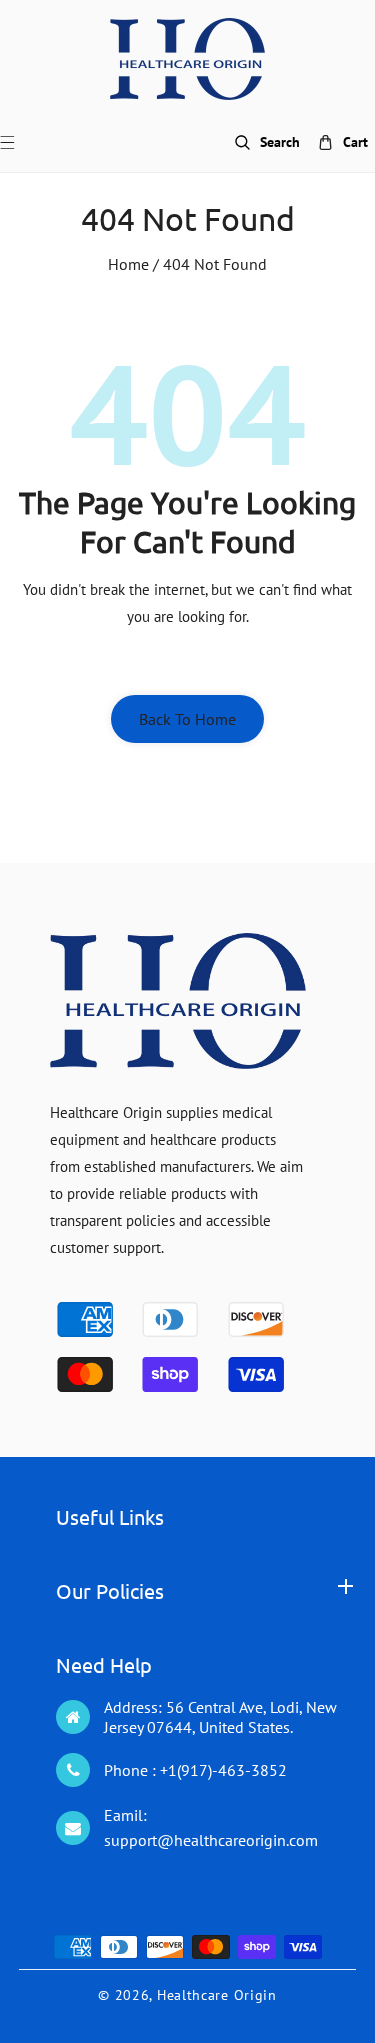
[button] (19, 142)
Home (128, 264)
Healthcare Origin (217, 1995)
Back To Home (187, 719)
